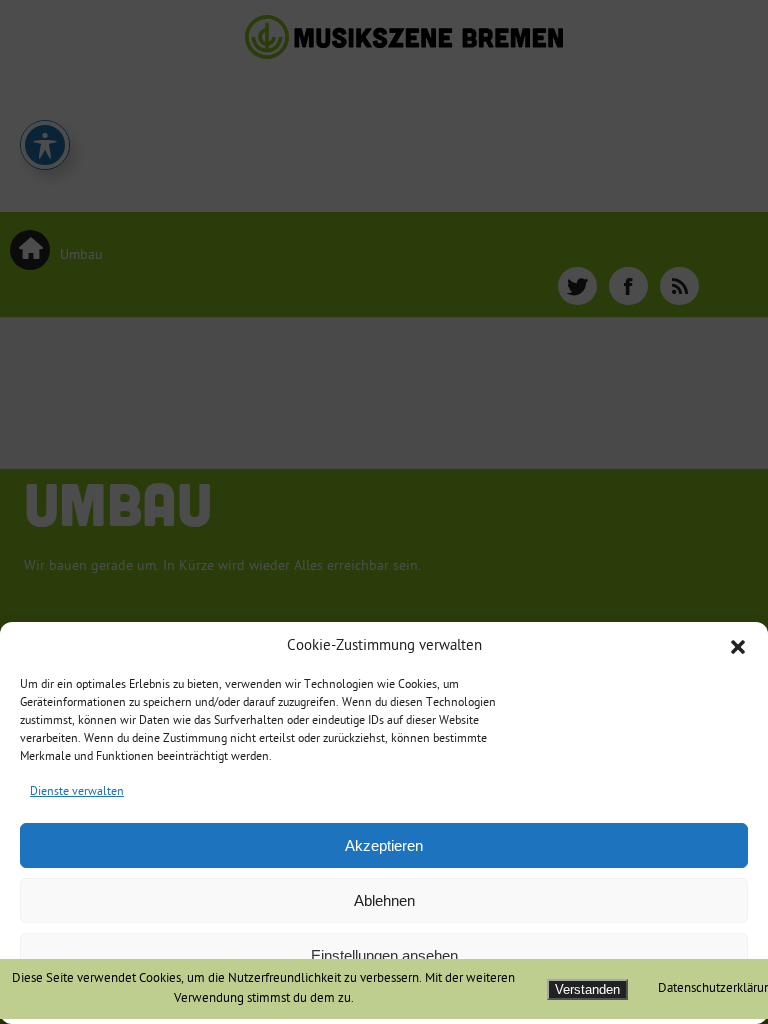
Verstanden (587, 989)
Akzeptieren (384, 845)
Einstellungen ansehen (384, 955)
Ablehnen (384, 900)
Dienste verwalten (77, 792)
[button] (738, 647)
